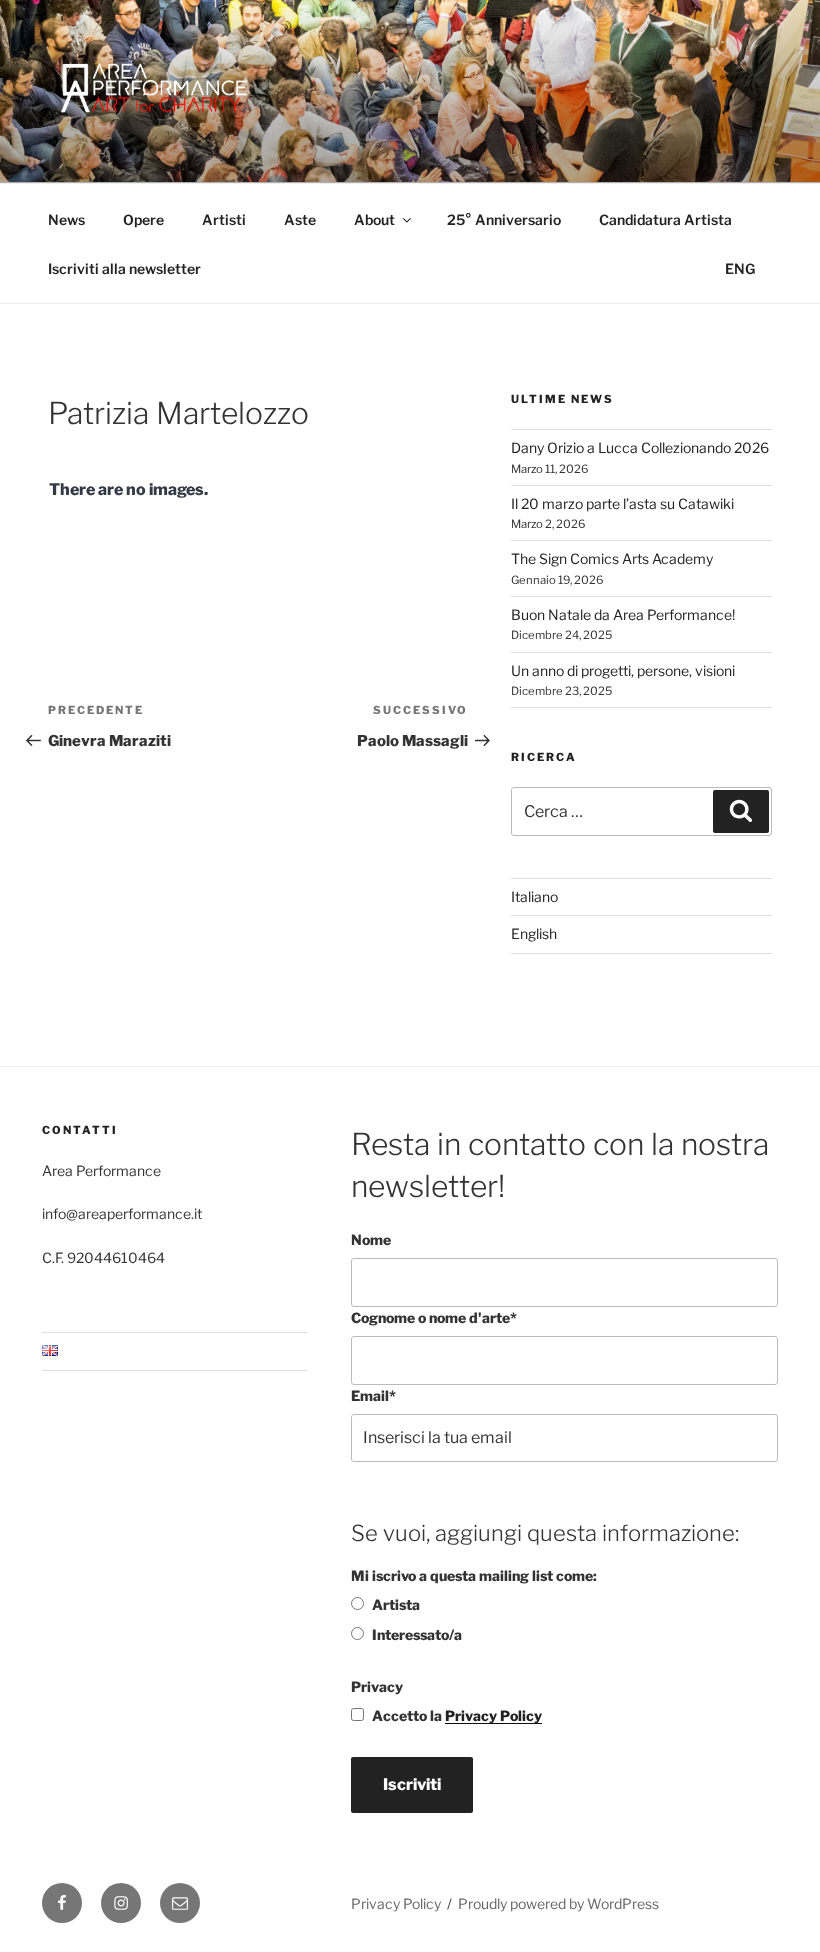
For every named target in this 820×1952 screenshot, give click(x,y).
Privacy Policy (493, 1715)
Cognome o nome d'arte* (434, 1317)
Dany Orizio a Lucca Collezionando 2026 (640, 447)
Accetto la (457, 1715)
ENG (740, 268)
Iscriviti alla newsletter (124, 268)
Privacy (377, 1686)
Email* (373, 1395)
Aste (300, 219)
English (534, 933)
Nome (371, 1239)
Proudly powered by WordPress (558, 1903)
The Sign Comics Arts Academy (612, 558)
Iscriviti (412, 1784)
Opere (143, 219)
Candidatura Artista (665, 219)
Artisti (224, 219)
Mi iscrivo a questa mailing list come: (474, 1575)
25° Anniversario (504, 219)
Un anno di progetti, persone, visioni (623, 670)
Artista (396, 1604)
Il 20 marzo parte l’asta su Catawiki (622, 503)
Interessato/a (417, 1634)
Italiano (534, 896)
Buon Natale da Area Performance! (623, 614)
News (66, 219)
